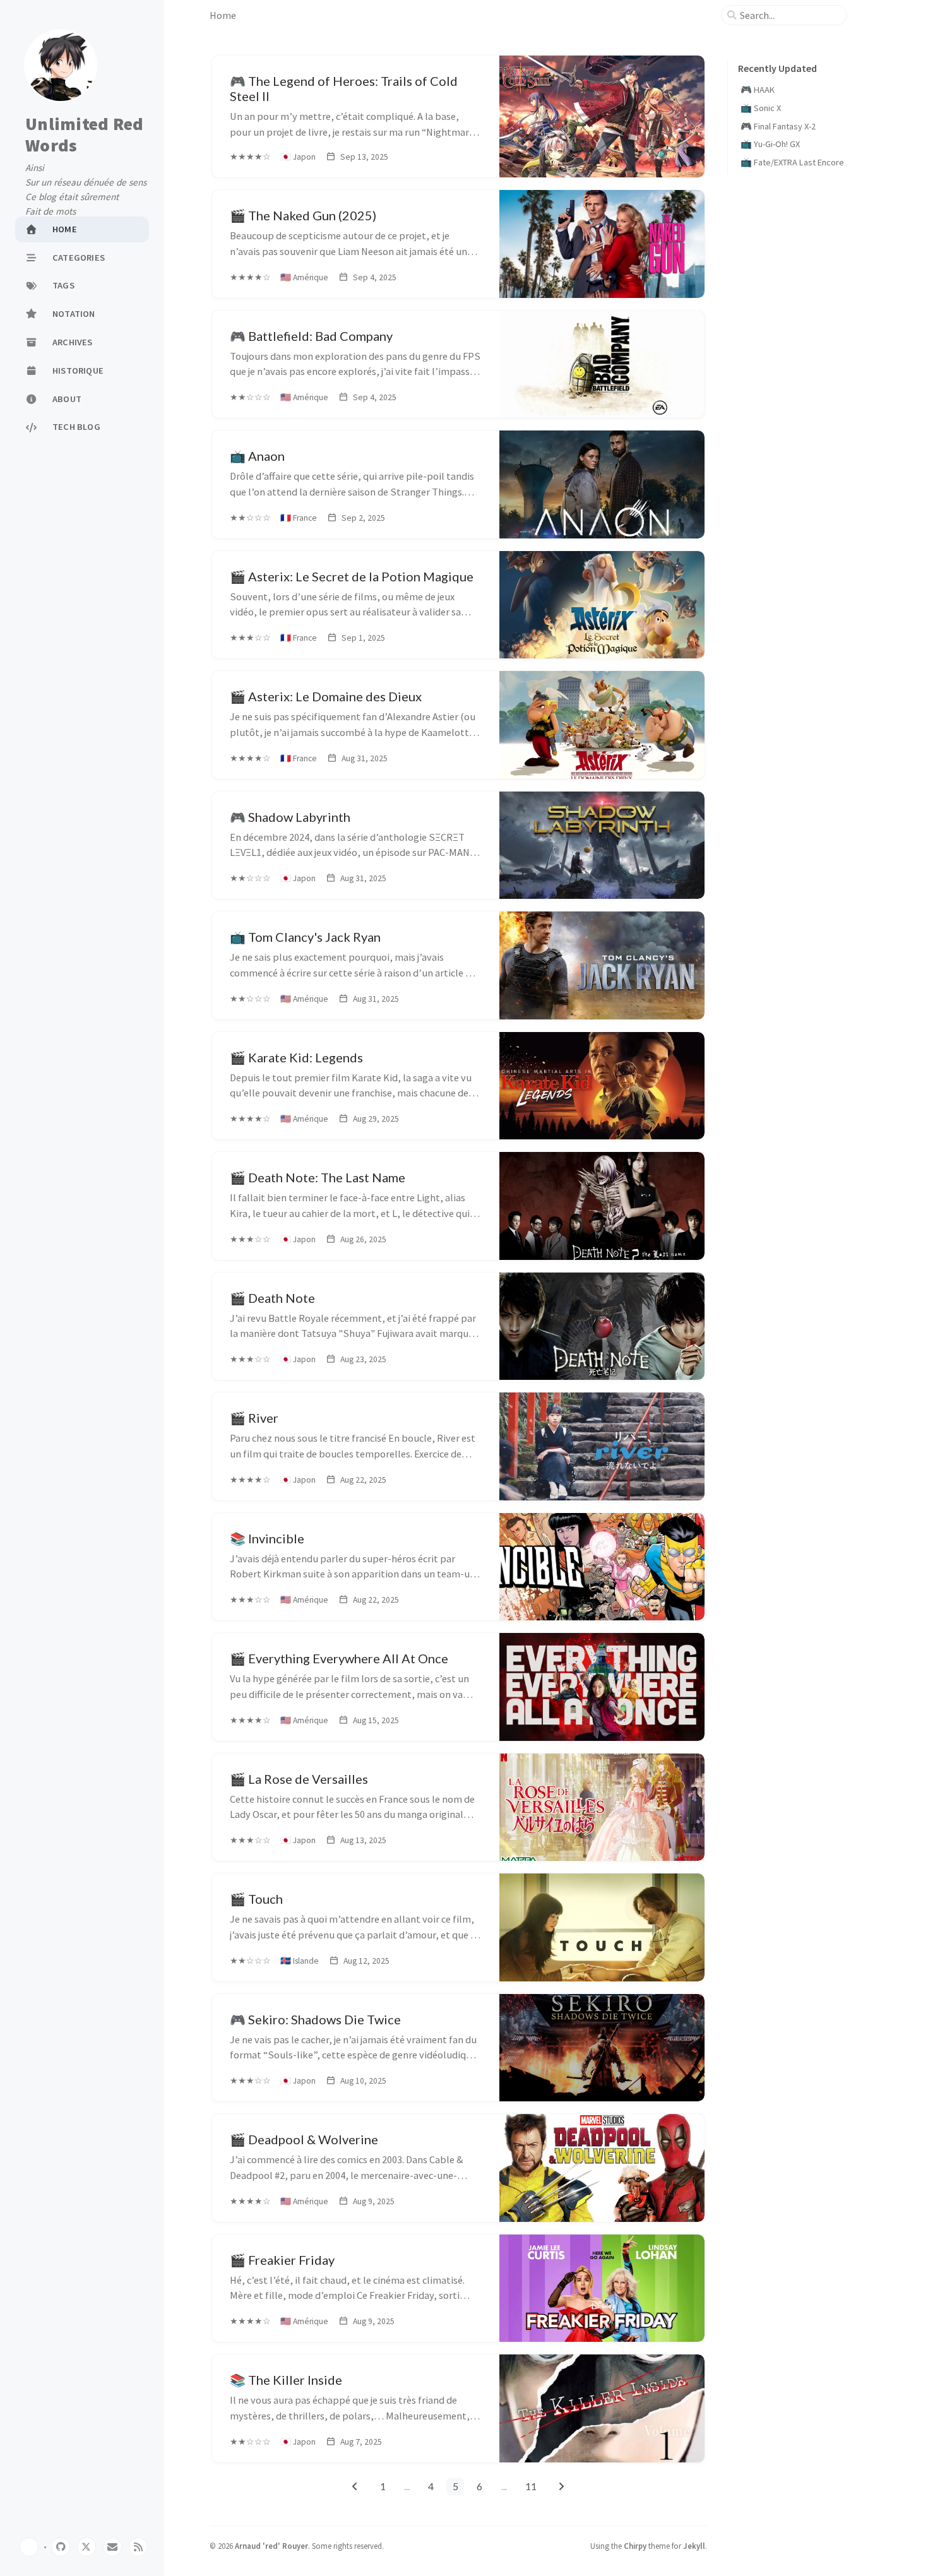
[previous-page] (355, 2486)
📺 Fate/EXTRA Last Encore (792, 162)
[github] (61, 2547)
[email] (112, 2547)
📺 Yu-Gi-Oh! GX (770, 144)
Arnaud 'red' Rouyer (271, 2546)
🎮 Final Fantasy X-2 (778, 126)
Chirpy (635, 2546)
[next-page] (562, 2486)
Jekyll (694, 2546)
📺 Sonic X (761, 108)
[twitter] (86, 2547)
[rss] (138, 2547)
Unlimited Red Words (84, 135)
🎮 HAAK (758, 90)
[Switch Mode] (29, 2547)
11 (531, 2486)
